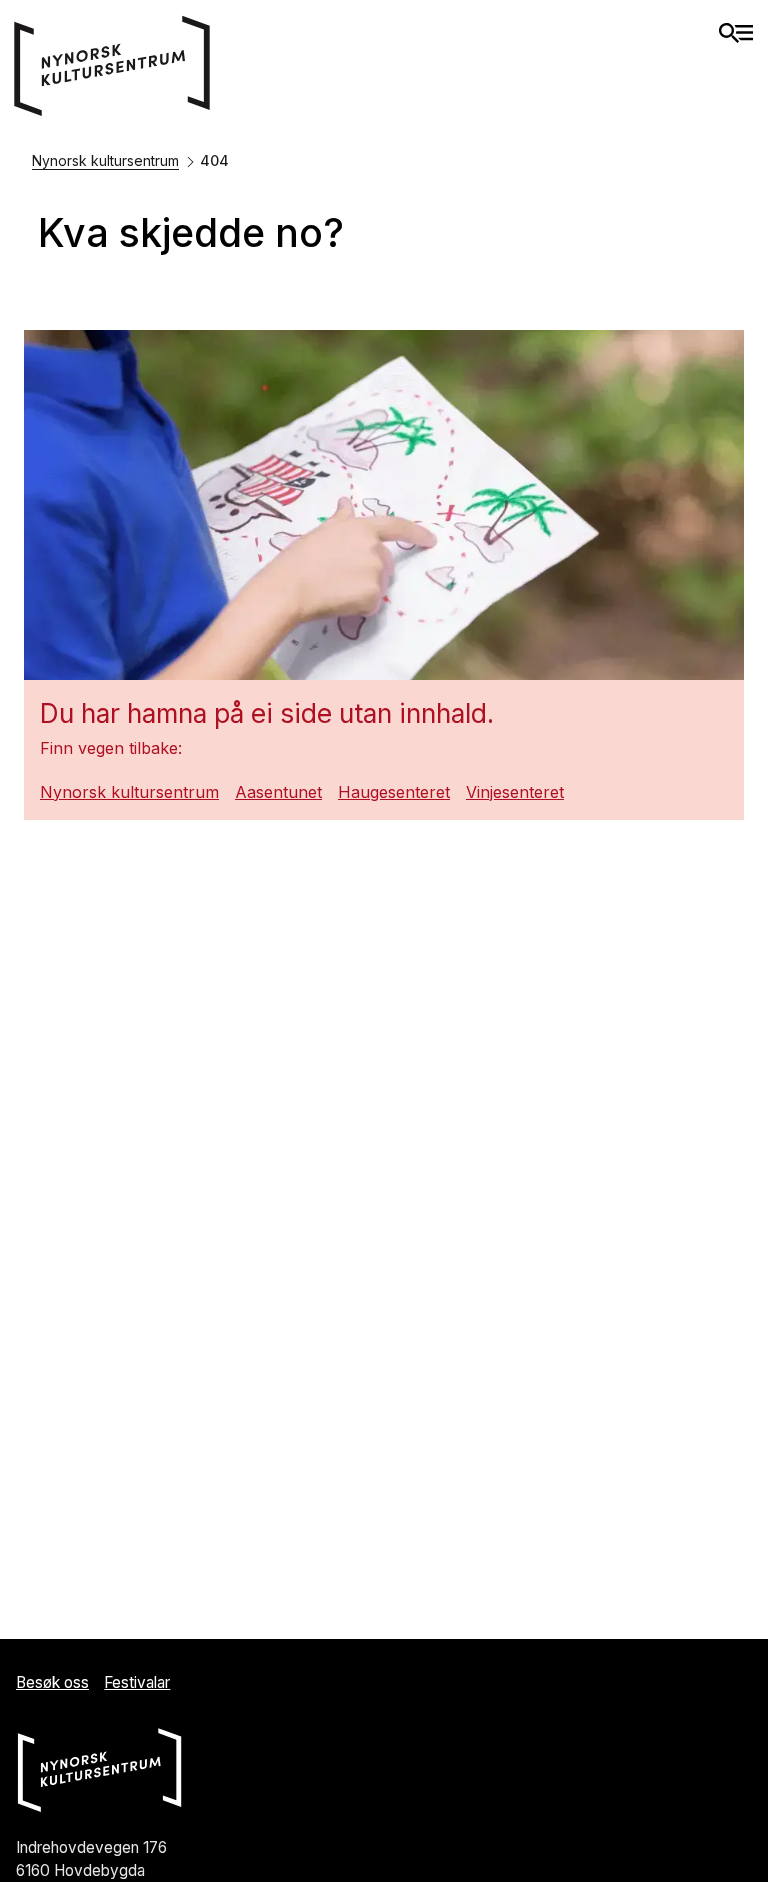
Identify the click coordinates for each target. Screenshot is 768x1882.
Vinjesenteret (515, 792)
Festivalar (137, 1682)
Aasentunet (278, 792)
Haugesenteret (394, 792)
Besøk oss (52, 1682)
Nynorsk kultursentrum (105, 160)
